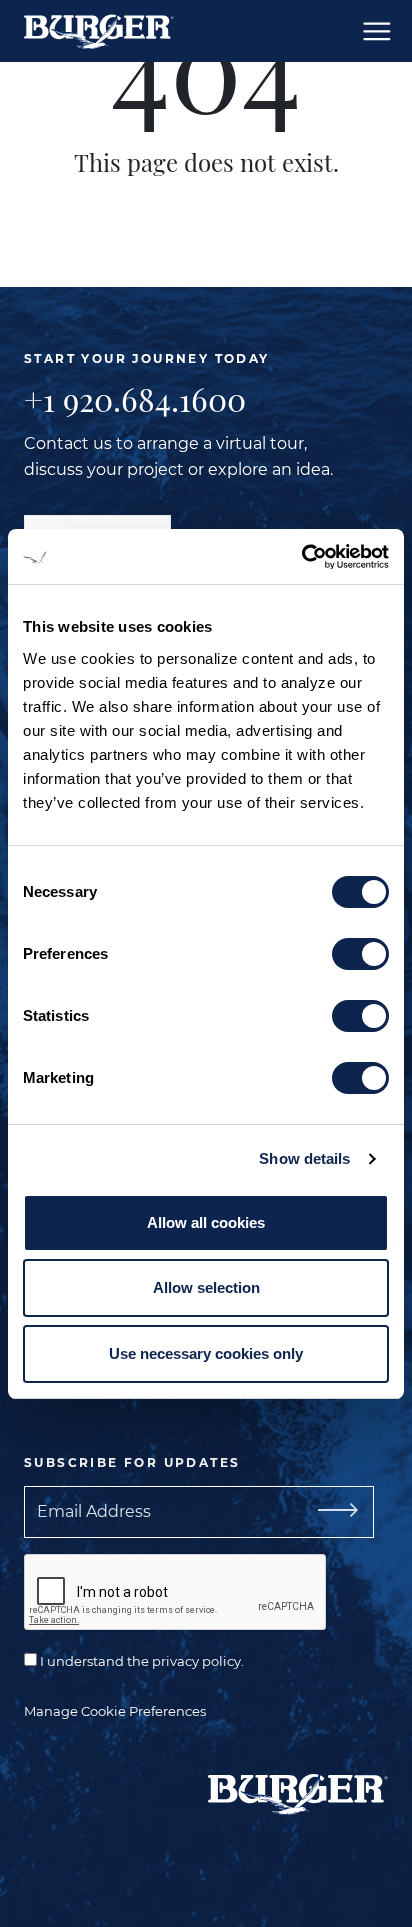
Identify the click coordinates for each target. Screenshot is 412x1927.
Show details (304, 1158)
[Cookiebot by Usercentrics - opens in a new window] (301, 557)
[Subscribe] (330, 1512)
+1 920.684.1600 (135, 399)
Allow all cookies (206, 1222)
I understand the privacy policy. (140, 1661)
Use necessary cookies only (206, 1353)
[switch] (360, 954)
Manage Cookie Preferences (115, 1711)
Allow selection (206, 1287)
